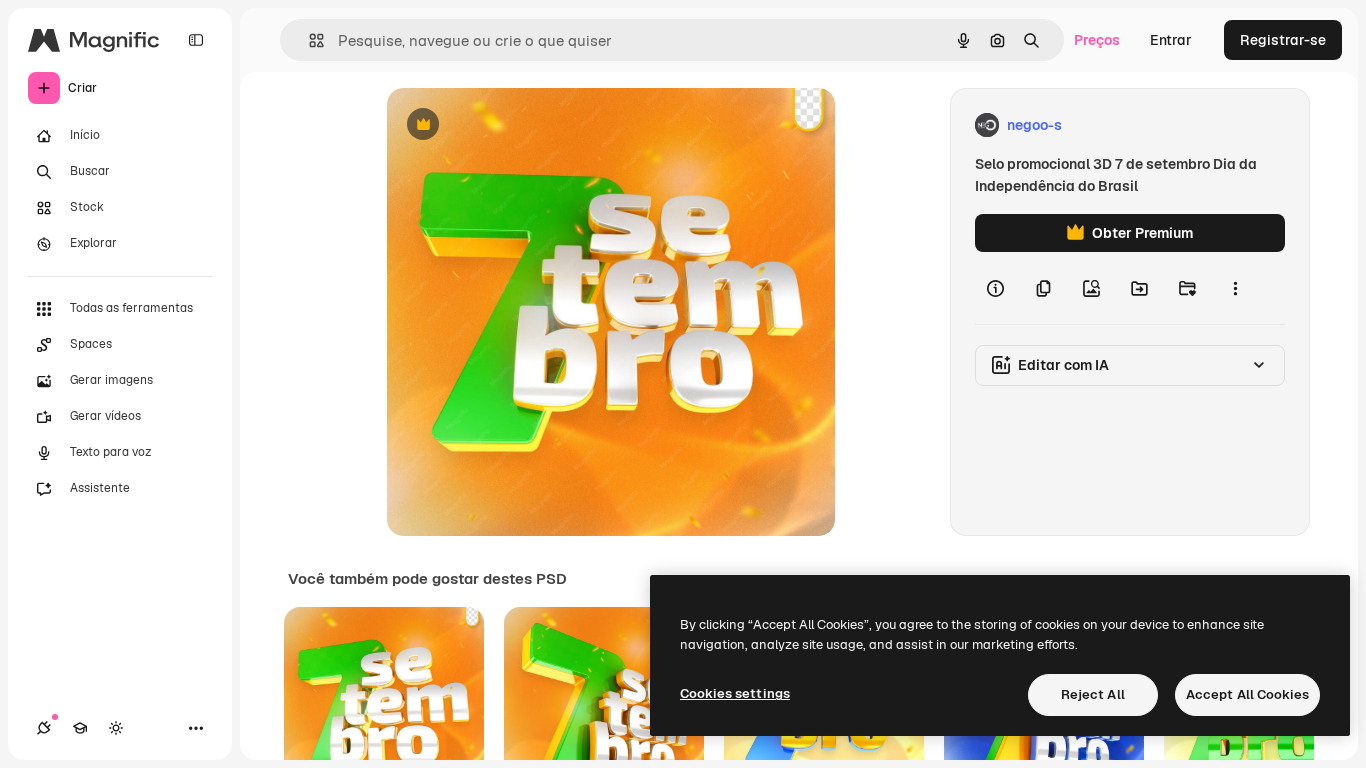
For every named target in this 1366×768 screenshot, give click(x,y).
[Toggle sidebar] (196, 40)
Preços (1097, 40)
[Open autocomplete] (308, 40)
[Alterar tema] (116, 728)
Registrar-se (1283, 40)
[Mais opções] (1235, 288)
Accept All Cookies (1247, 694)
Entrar (1171, 40)
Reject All (1093, 694)
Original (515, 125)
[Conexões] (44, 728)
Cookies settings (735, 693)
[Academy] (80, 728)
